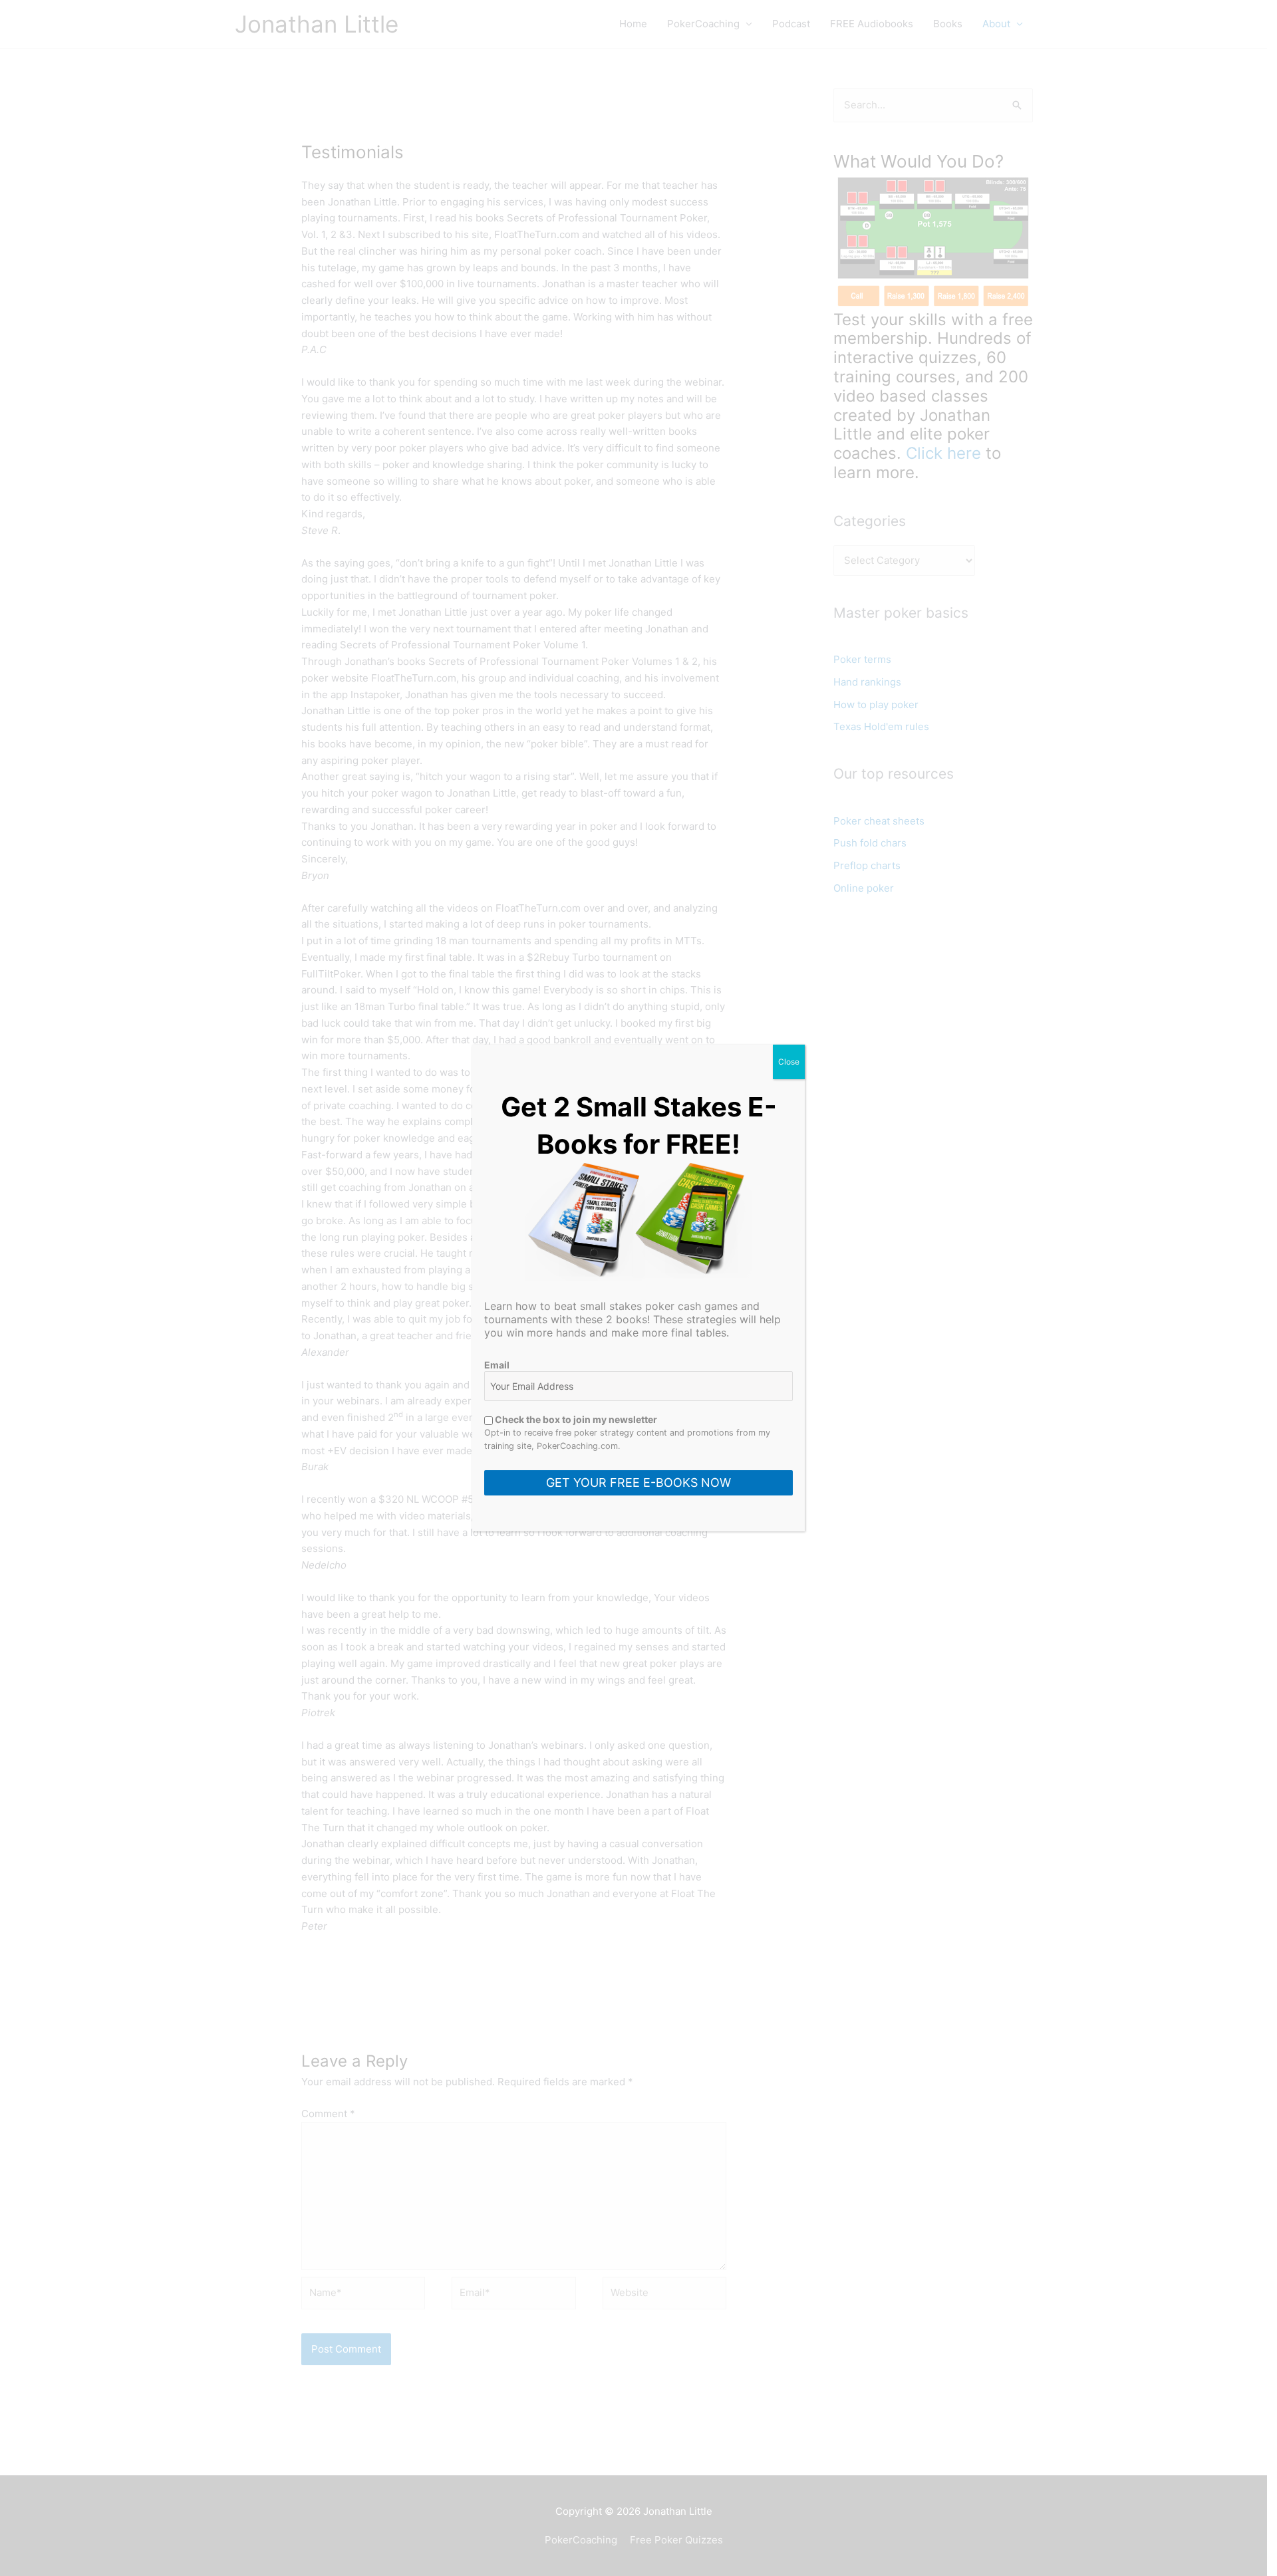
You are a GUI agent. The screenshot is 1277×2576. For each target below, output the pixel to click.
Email (497, 1365)
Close (789, 1062)
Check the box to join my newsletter (575, 1419)
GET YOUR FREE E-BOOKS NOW (638, 1482)
